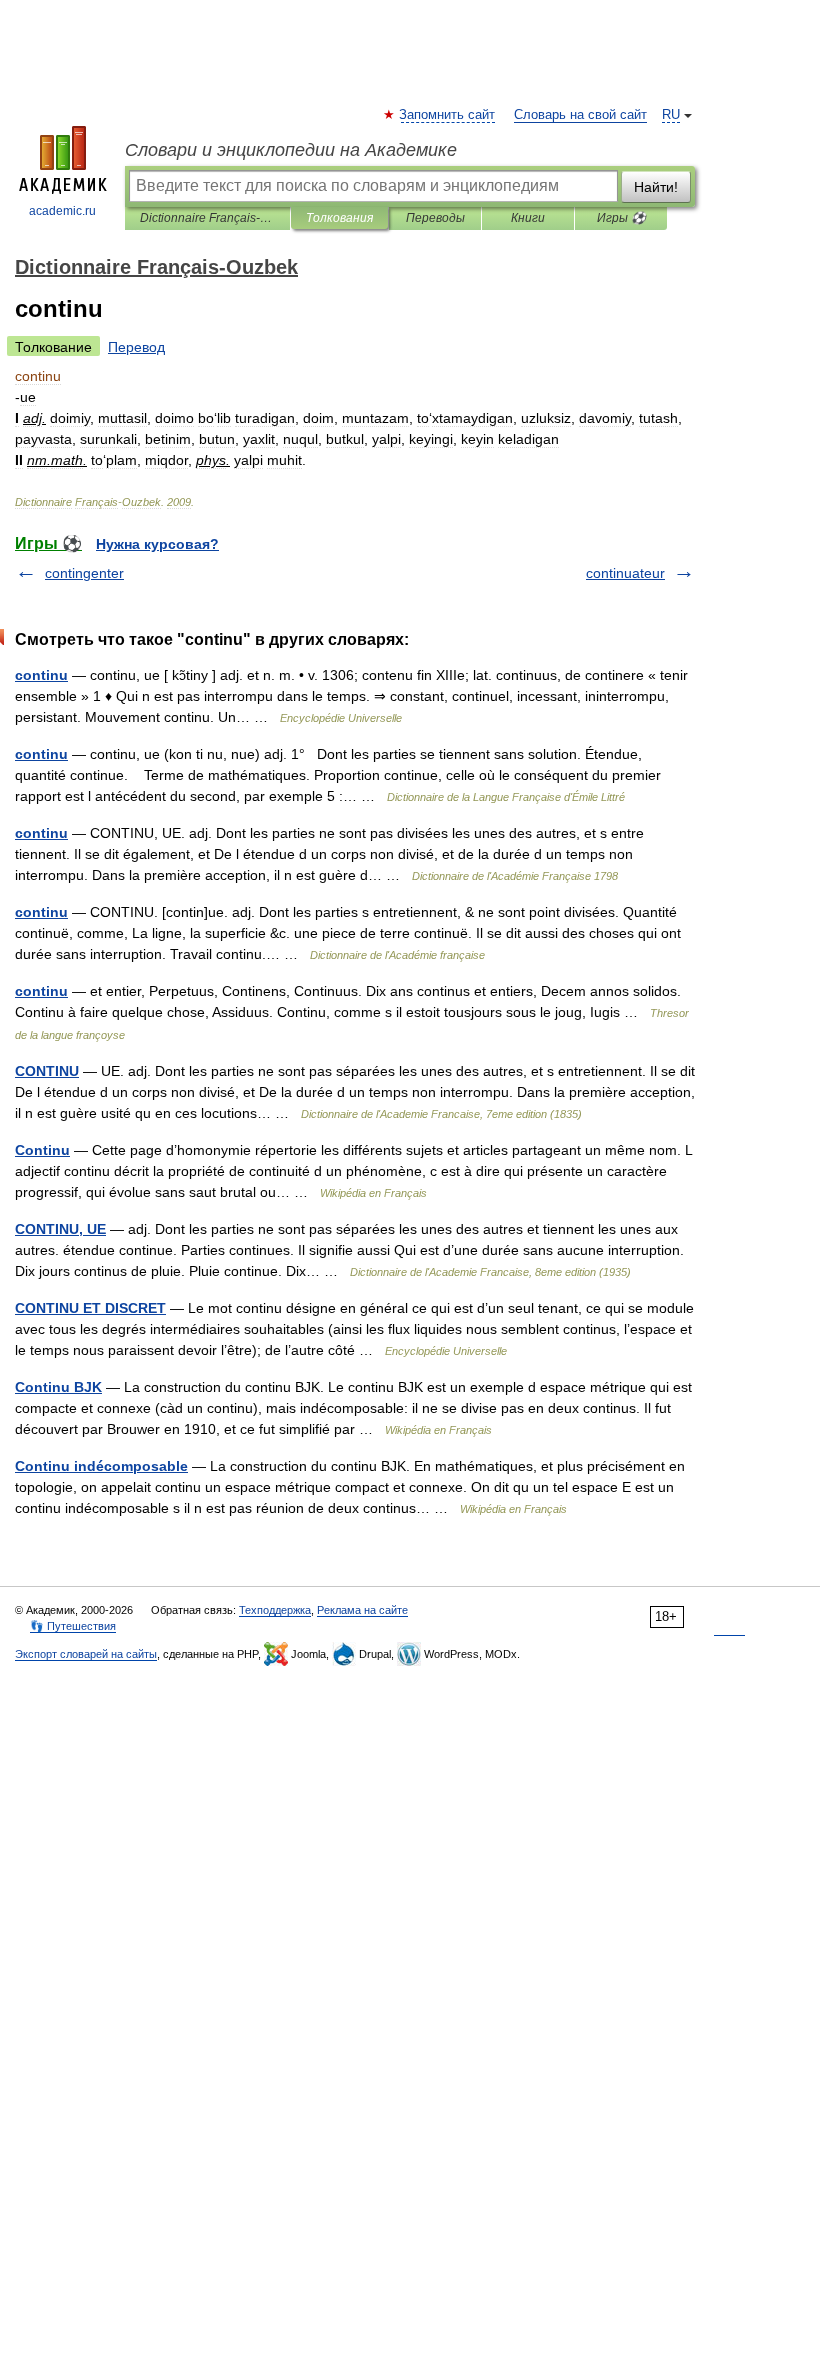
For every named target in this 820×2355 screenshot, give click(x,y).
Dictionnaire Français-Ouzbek (207, 218)
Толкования (339, 218)
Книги (528, 218)
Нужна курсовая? (157, 544)
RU (671, 115)
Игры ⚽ (621, 218)
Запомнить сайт (448, 115)
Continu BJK (58, 1387)
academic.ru (62, 211)
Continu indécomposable (101, 1466)
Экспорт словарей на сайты (86, 1654)
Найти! (656, 187)
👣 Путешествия (73, 1626)
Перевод (136, 347)
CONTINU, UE (60, 1229)
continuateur (625, 573)
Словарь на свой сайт (580, 115)
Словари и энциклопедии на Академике (291, 150)
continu (41, 675)
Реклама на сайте (362, 1610)
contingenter (84, 573)
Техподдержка (275, 1610)
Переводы (435, 218)
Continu (42, 1150)
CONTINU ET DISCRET (90, 1308)
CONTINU (47, 1071)
